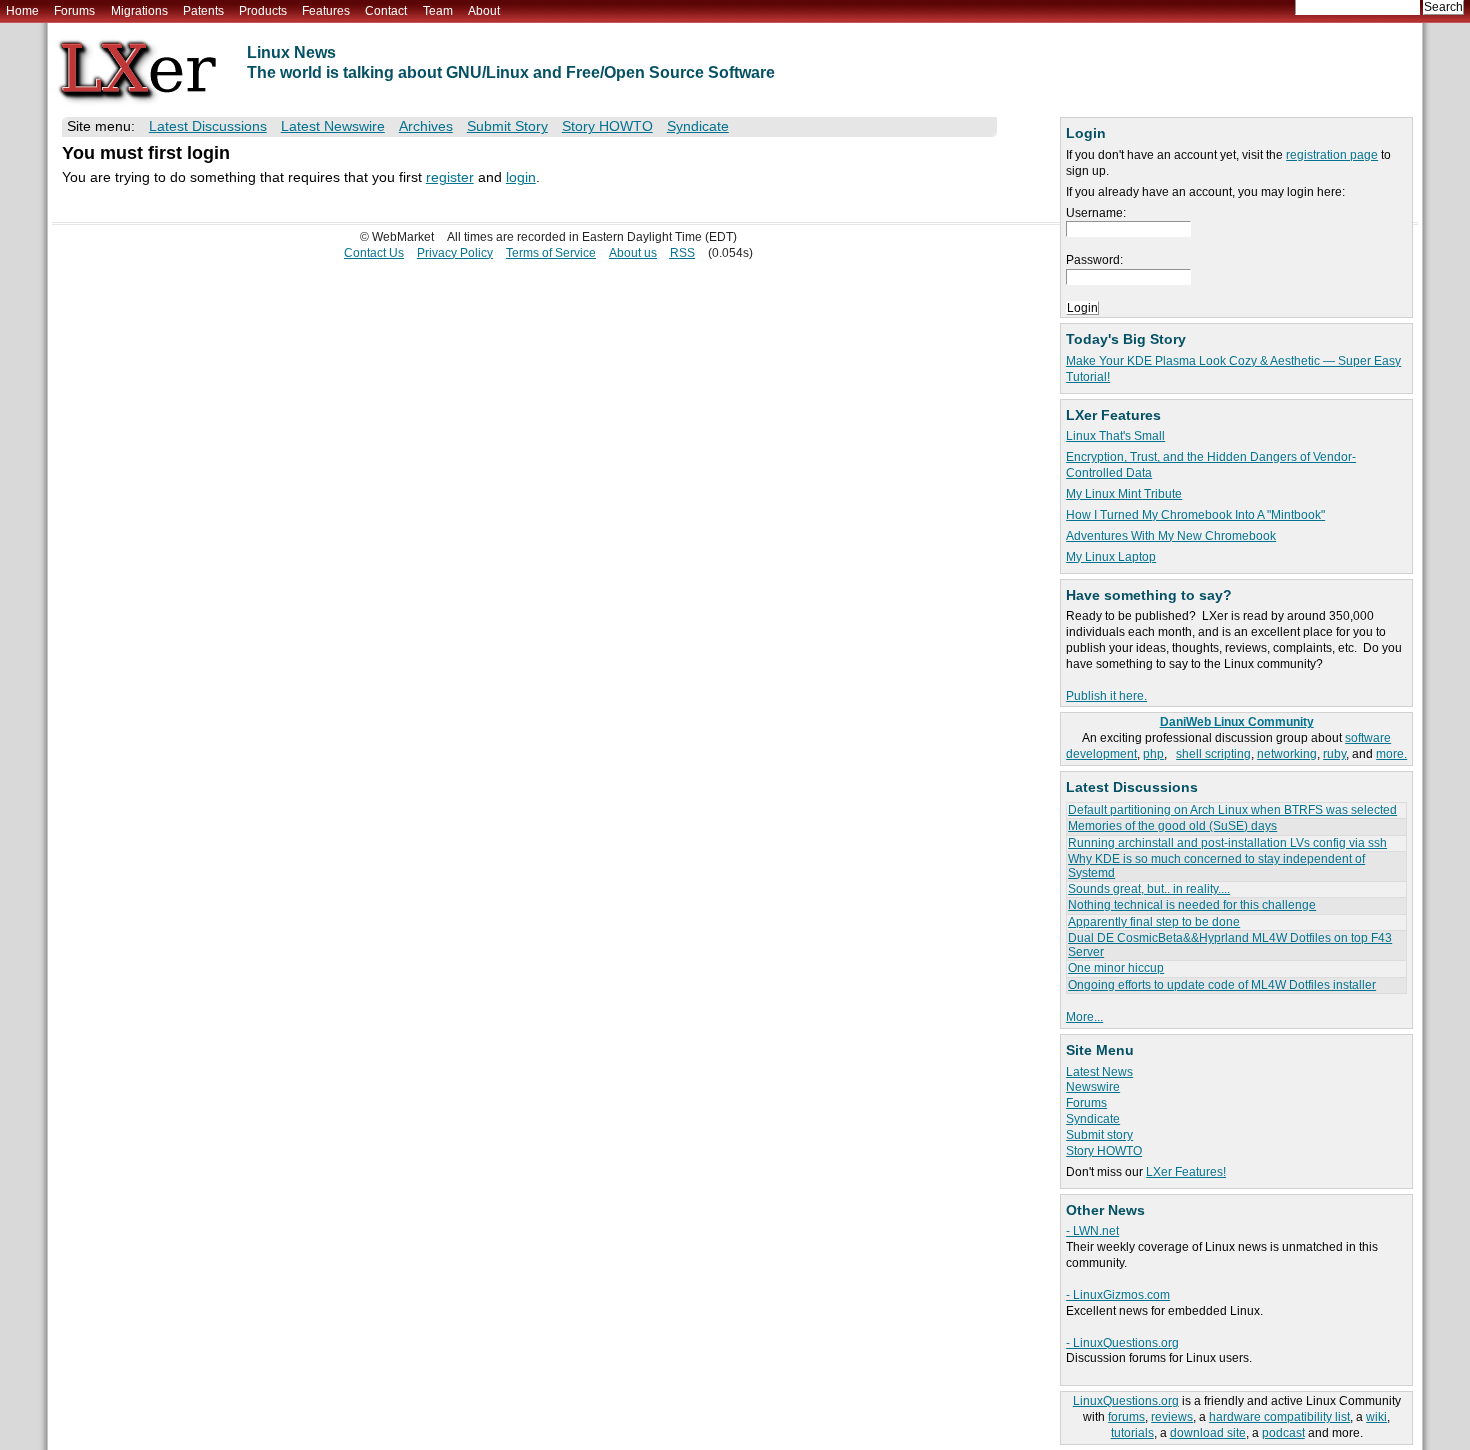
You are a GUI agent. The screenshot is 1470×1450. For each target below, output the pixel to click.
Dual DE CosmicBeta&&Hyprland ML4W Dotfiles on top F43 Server (1230, 944)
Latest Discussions (208, 126)
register (450, 177)
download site (1208, 1433)
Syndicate (1093, 1119)
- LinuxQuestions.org (1122, 1343)
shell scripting (1213, 754)
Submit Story (507, 126)
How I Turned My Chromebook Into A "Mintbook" (1195, 515)
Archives (426, 126)
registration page (1332, 155)
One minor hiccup (1116, 968)
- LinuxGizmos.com (1118, 1295)
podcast (1283, 1433)
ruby (1334, 754)
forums (1126, 1417)
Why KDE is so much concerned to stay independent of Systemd (1216, 865)
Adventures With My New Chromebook (1171, 536)
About (484, 11)
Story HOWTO (1104, 1151)
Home (22, 11)
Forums (74, 11)
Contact (386, 11)
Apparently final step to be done (1154, 922)
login (521, 177)
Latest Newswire (333, 126)
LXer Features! (1186, 1172)
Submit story (1099, 1135)
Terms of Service (551, 253)
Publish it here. (1106, 696)
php (1153, 754)
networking (1287, 754)
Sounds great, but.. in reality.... (1149, 889)
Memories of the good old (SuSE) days (1172, 826)
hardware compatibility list (1279, 1417)
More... (1084, 1017)
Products (263, 11)
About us (633, 253)
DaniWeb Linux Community (1237, 722)
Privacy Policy (455, 253)
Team (438, 11)
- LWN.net (1092, 1231)
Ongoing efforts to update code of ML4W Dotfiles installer (1222, 985)
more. (1391, 754)
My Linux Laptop (1111, 557)
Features (326, 11)
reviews (1172, 1417)
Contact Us (374, 253)
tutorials (1132, 1433)
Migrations (139, 11)
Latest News (1099, 1072)
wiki (1376, 1417)
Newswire (1093, 1087)
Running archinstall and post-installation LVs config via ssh (1227, 843)
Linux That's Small (1115, 436)
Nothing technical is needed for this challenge (1192, 905)
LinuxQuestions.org (1126, 1401)
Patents (203, 11)
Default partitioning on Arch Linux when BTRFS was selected (1232, 810)
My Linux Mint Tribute (1124, 494)
